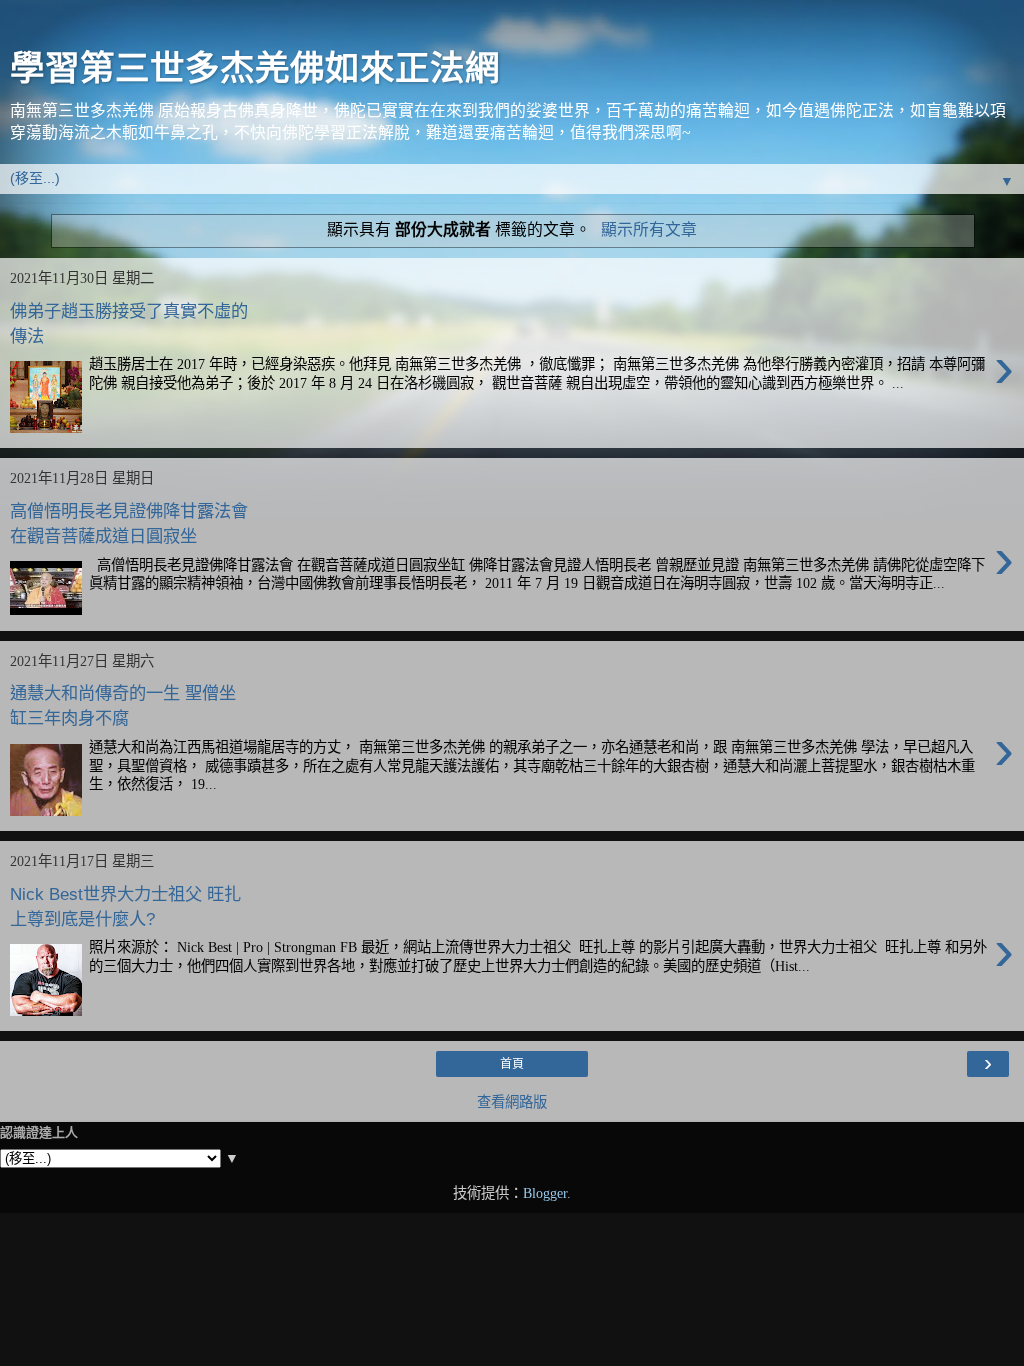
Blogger (545, 1193)
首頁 (512, 1064)
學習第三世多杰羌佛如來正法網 (255, 68)
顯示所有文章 (649, 229)
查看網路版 (512, 1102)
